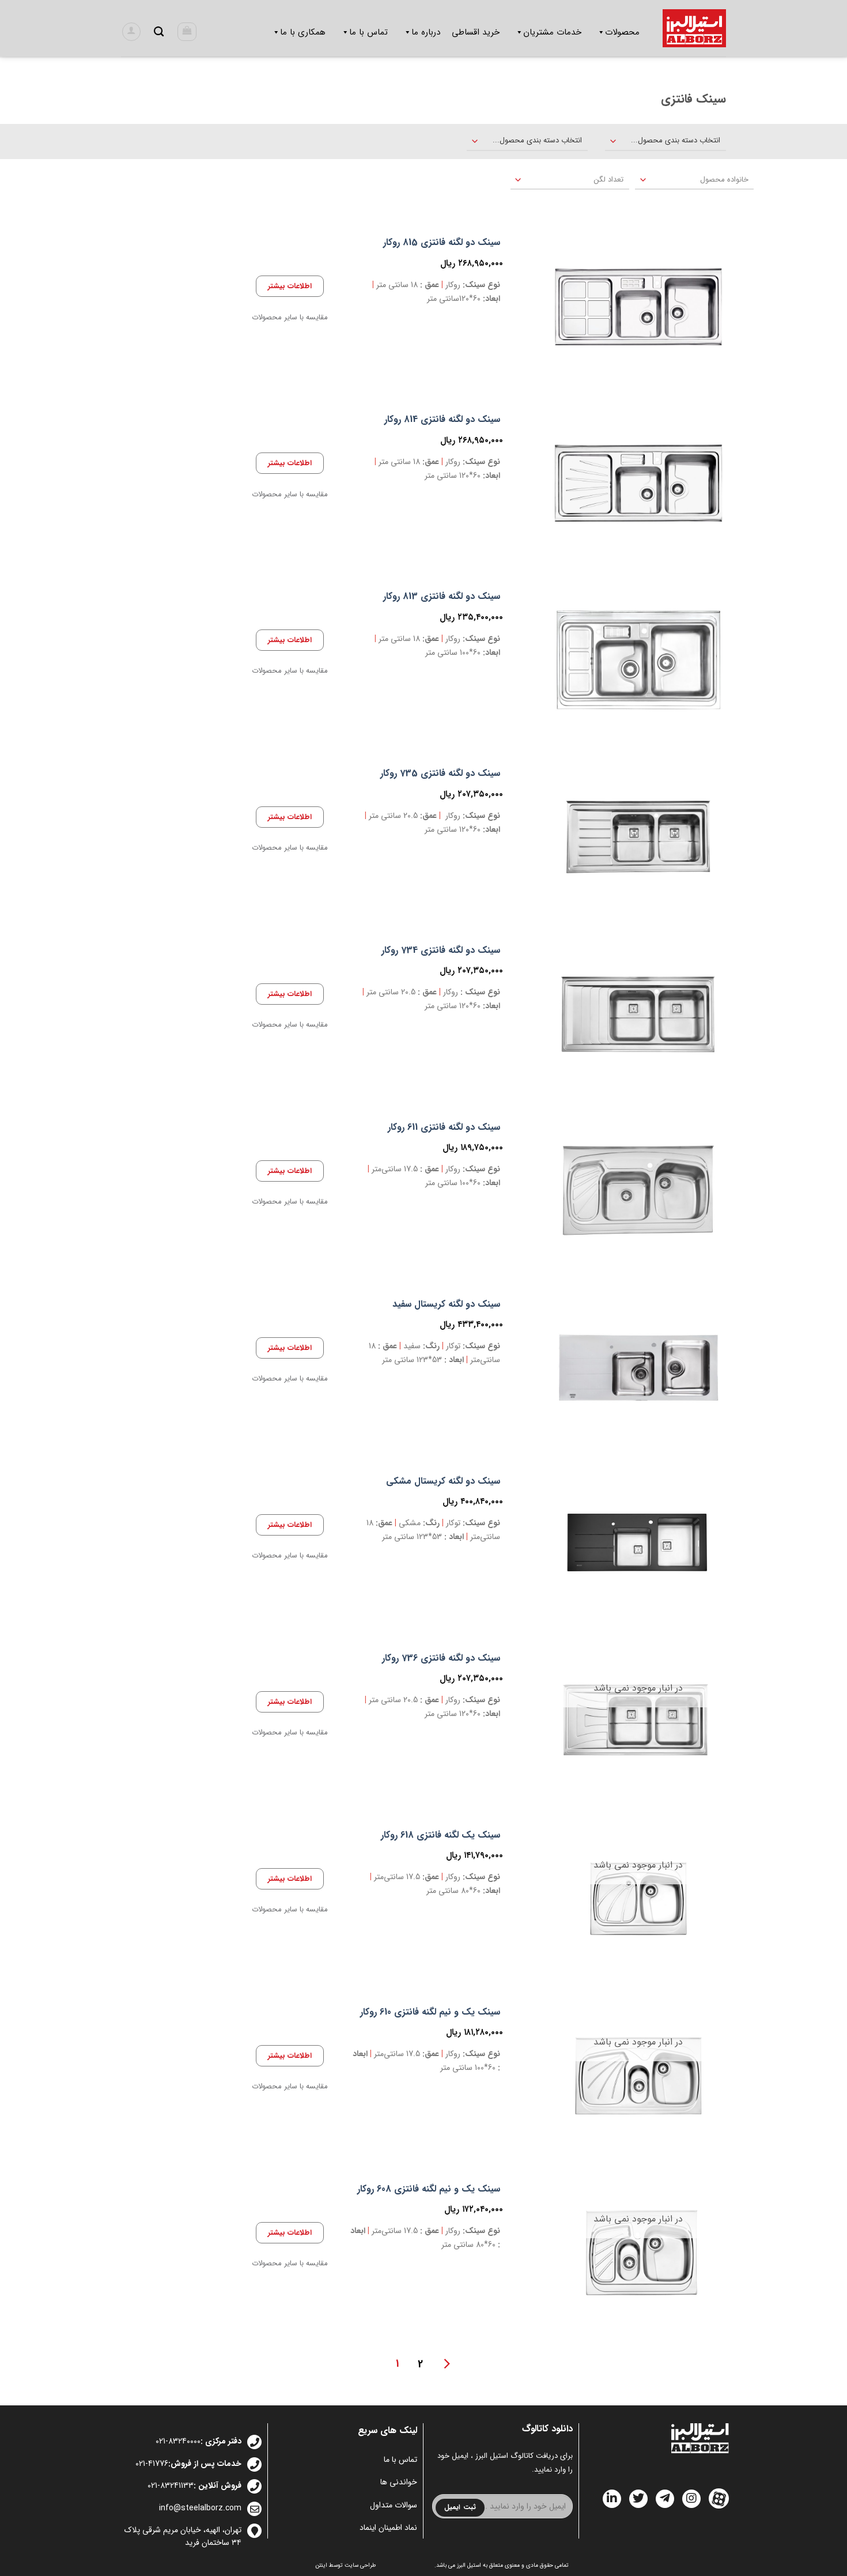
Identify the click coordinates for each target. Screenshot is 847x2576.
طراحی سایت (360, 2565)
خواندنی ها (399, 2482)
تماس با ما (400, 2460)
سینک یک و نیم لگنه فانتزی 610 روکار (430, 2013)
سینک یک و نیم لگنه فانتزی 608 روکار (429, 2190)
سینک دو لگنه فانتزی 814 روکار (442, 420)
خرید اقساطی (476, 32)
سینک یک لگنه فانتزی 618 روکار (440, 1836)
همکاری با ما (303, 32)
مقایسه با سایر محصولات (290, 318)
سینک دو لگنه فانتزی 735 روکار (440, 774)
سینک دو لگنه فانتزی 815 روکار (442, 243)
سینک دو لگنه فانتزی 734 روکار (441, 951)
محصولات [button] (622, 32)
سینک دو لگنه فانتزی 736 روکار (441, 1659)
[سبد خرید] (187, 32)
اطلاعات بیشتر (290, 286)
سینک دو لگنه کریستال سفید (446, 1305)
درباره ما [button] (426, 32)
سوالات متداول (394, 2505)
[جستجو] (159, 32)
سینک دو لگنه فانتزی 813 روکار (442, 597)
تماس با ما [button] (368, 32)
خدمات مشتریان (552, 32)
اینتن (321, 2565)
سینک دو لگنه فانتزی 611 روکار (444, 1128)
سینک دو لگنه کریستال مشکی (443, 1482)
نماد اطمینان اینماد (388, 2528)
